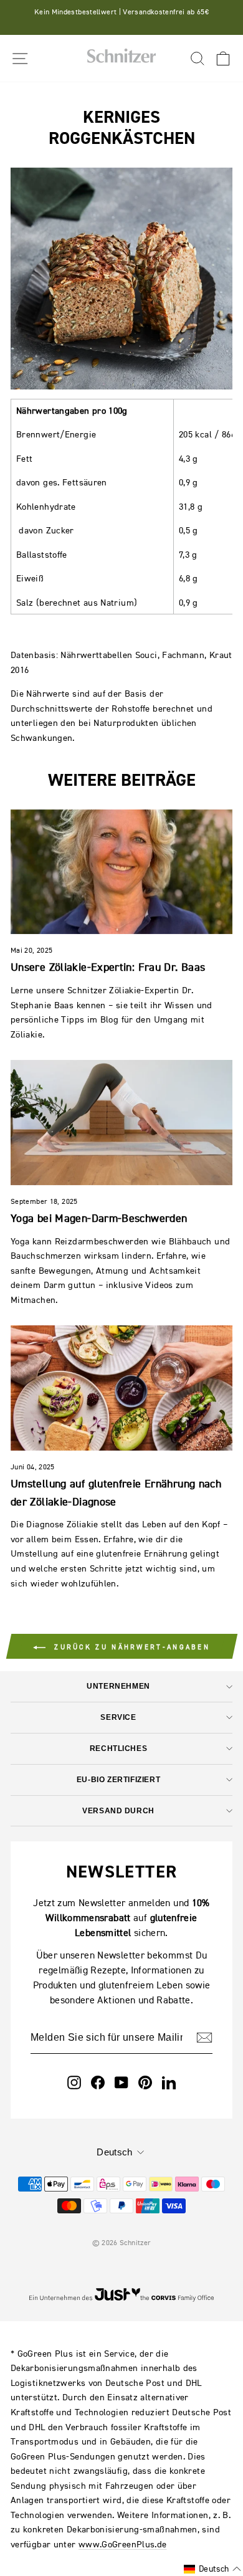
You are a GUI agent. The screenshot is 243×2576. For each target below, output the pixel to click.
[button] (212, 2569)
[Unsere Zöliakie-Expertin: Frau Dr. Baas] (121, 872)
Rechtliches (118, 1748)
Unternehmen (118, 1686)
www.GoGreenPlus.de (123, 2544)
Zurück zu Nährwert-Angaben (130, 1647)
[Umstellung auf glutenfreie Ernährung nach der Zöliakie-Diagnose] (121, 1388)
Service (118, 1717)
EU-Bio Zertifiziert (118, 1779)
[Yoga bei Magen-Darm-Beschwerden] (121, 1122)
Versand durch (118, 1810)
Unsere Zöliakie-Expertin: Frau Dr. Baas (108, 967)
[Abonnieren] (204, 2038)
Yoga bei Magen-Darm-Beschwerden (99, 1218)
